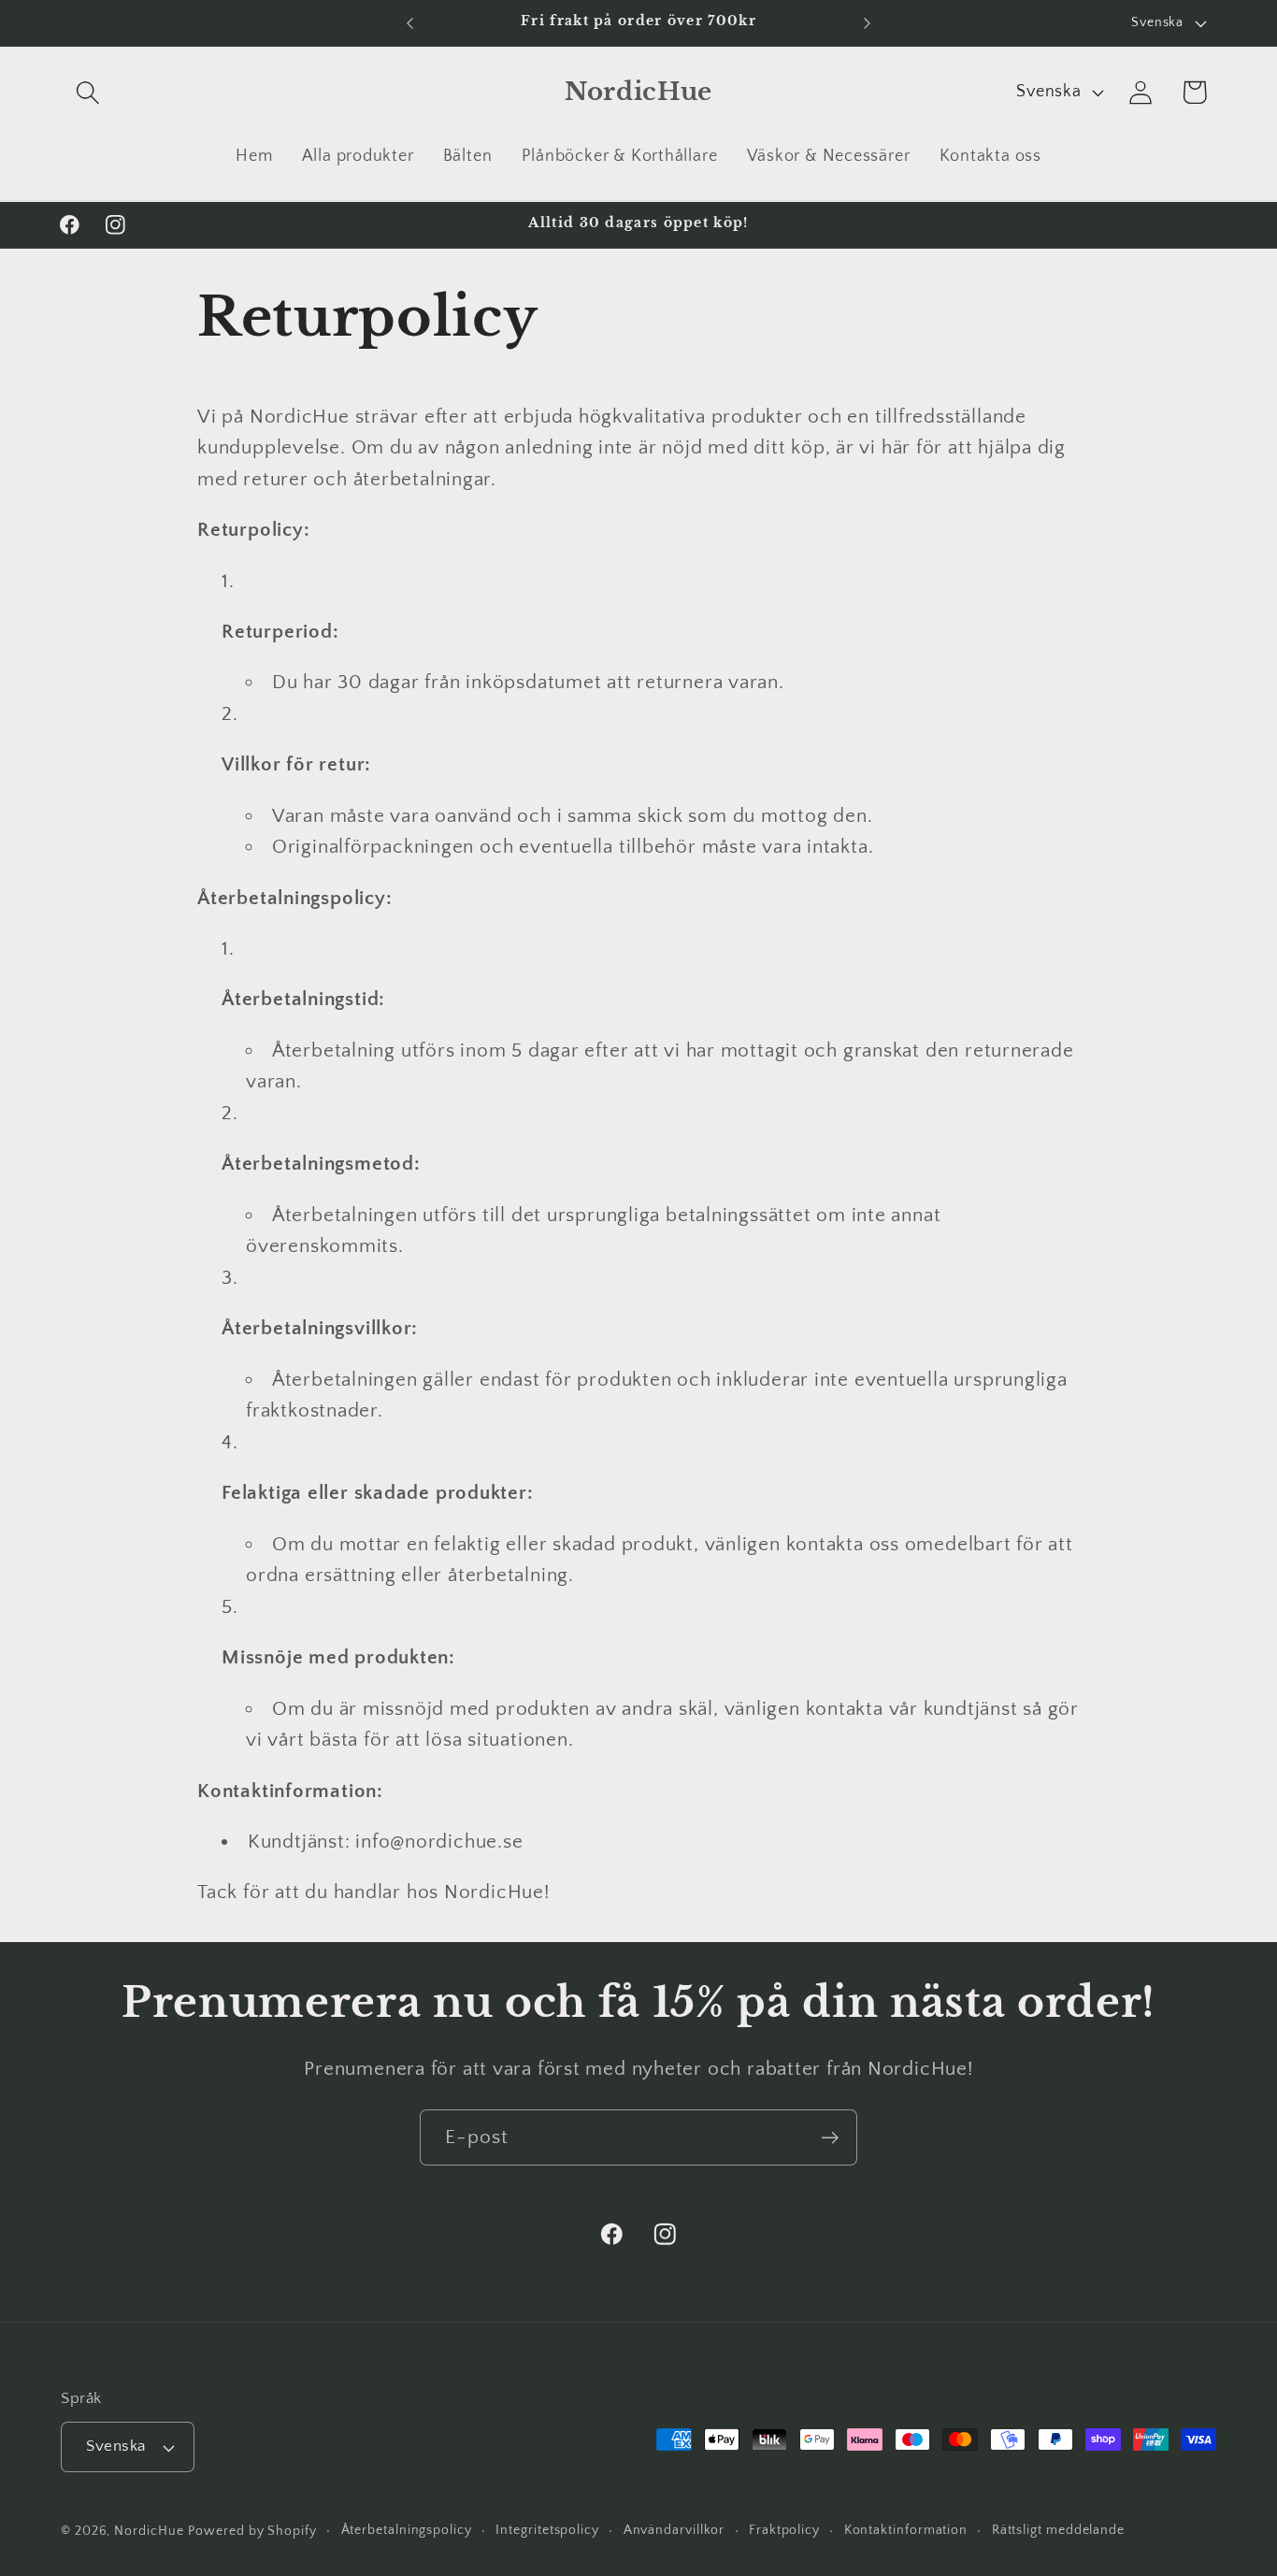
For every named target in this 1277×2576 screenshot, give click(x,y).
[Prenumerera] (830, 2138)
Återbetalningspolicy (407, 2530)
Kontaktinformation (906, 2530)
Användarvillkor (674, 2530)
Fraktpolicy (784, 2530)
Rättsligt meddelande (1058, 2530)
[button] (87, 92)
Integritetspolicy (547, 2530)
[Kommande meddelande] (868, 23)
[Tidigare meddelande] (409, 23)
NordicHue (149, 2531)
